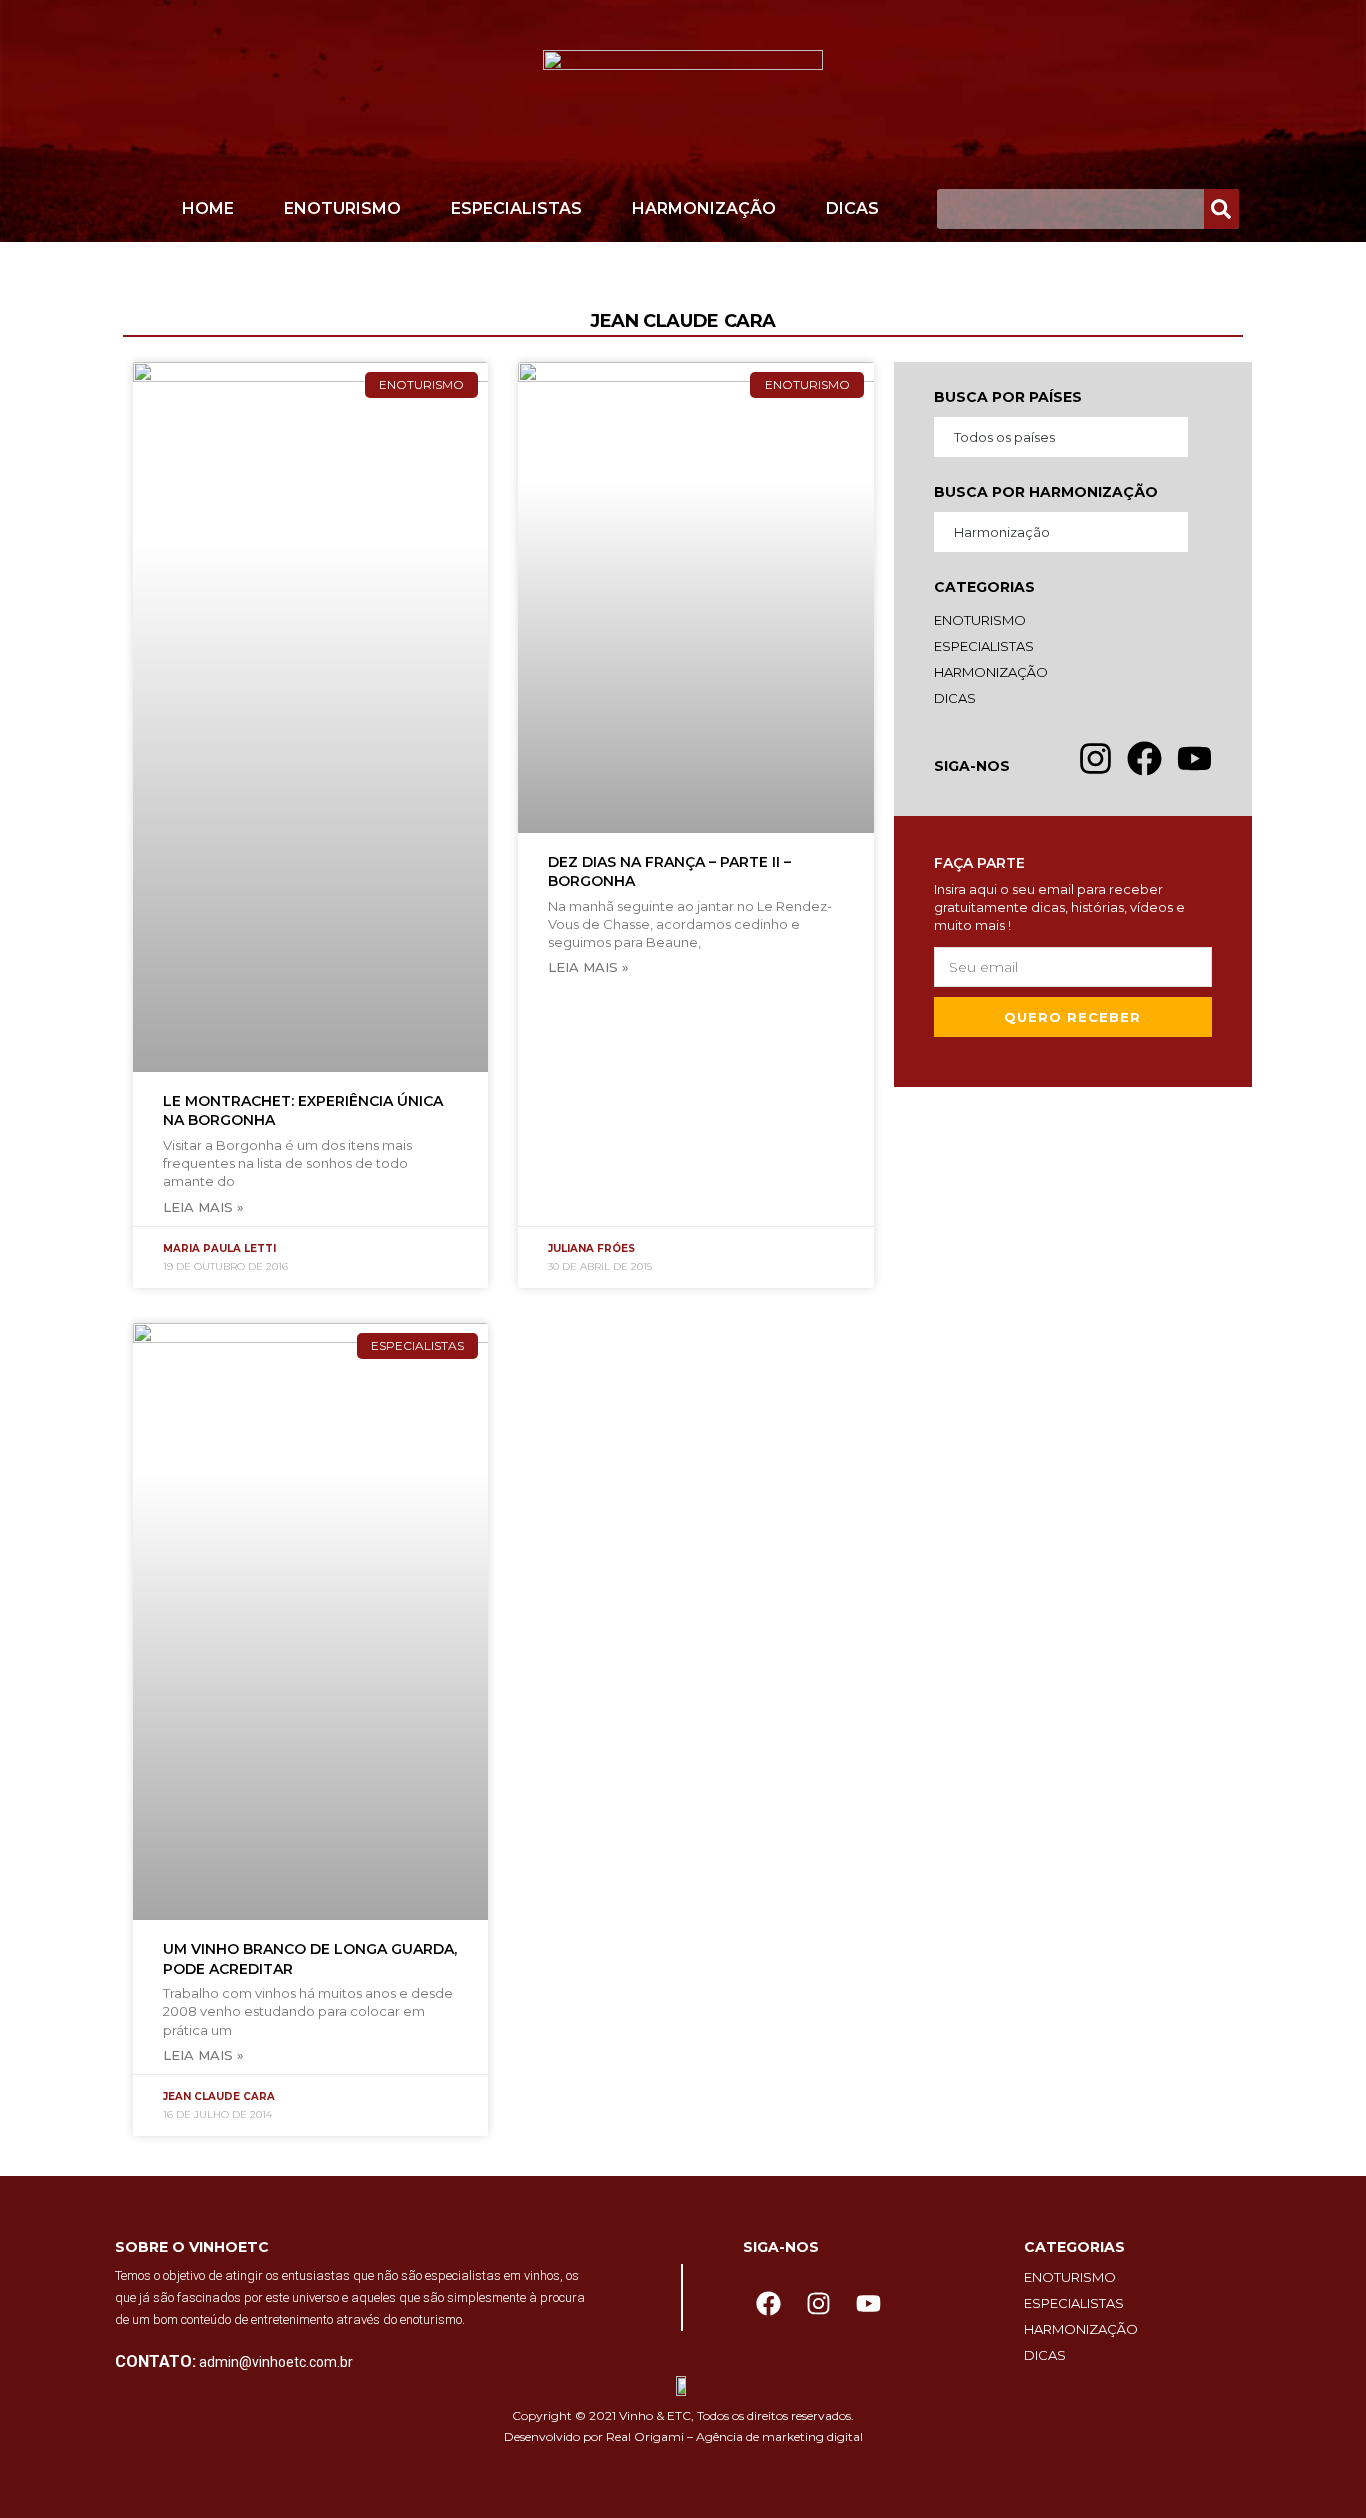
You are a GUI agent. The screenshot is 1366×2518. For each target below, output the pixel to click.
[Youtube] (868, 2304)
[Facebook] (768, 2304)
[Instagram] (818, 2304)
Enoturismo (342, 208)
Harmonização (704, 208)
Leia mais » (203, 1207)
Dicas (852, 208)
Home (208, 208)
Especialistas (516, 208)
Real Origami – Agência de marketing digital (734, 2436)
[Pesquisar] (1221, 209)
